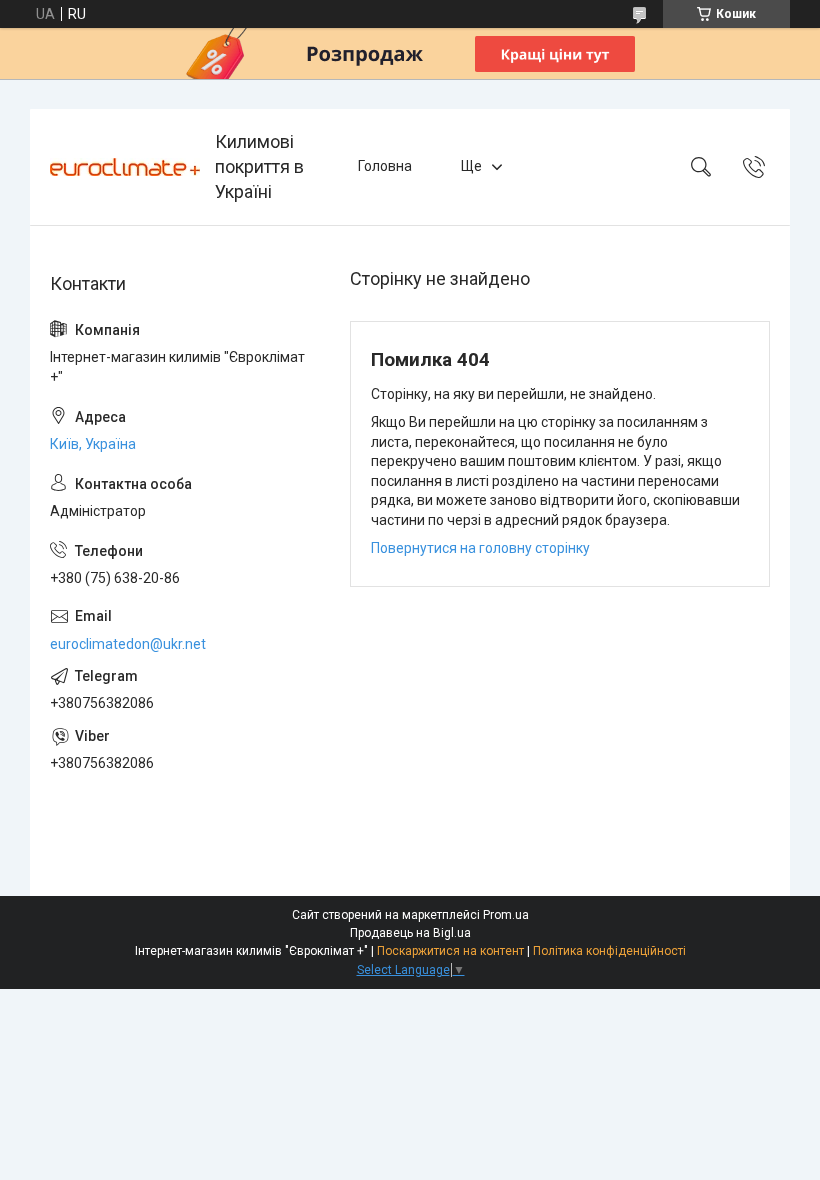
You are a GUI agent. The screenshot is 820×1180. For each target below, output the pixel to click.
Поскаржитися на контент (450, 951)
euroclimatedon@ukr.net (128, 644)
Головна (385, 166)
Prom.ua (506, 915)
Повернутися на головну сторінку (480, 548)
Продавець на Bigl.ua (410, 933)
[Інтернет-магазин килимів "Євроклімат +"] (125, 167)
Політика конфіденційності (609, 951)
